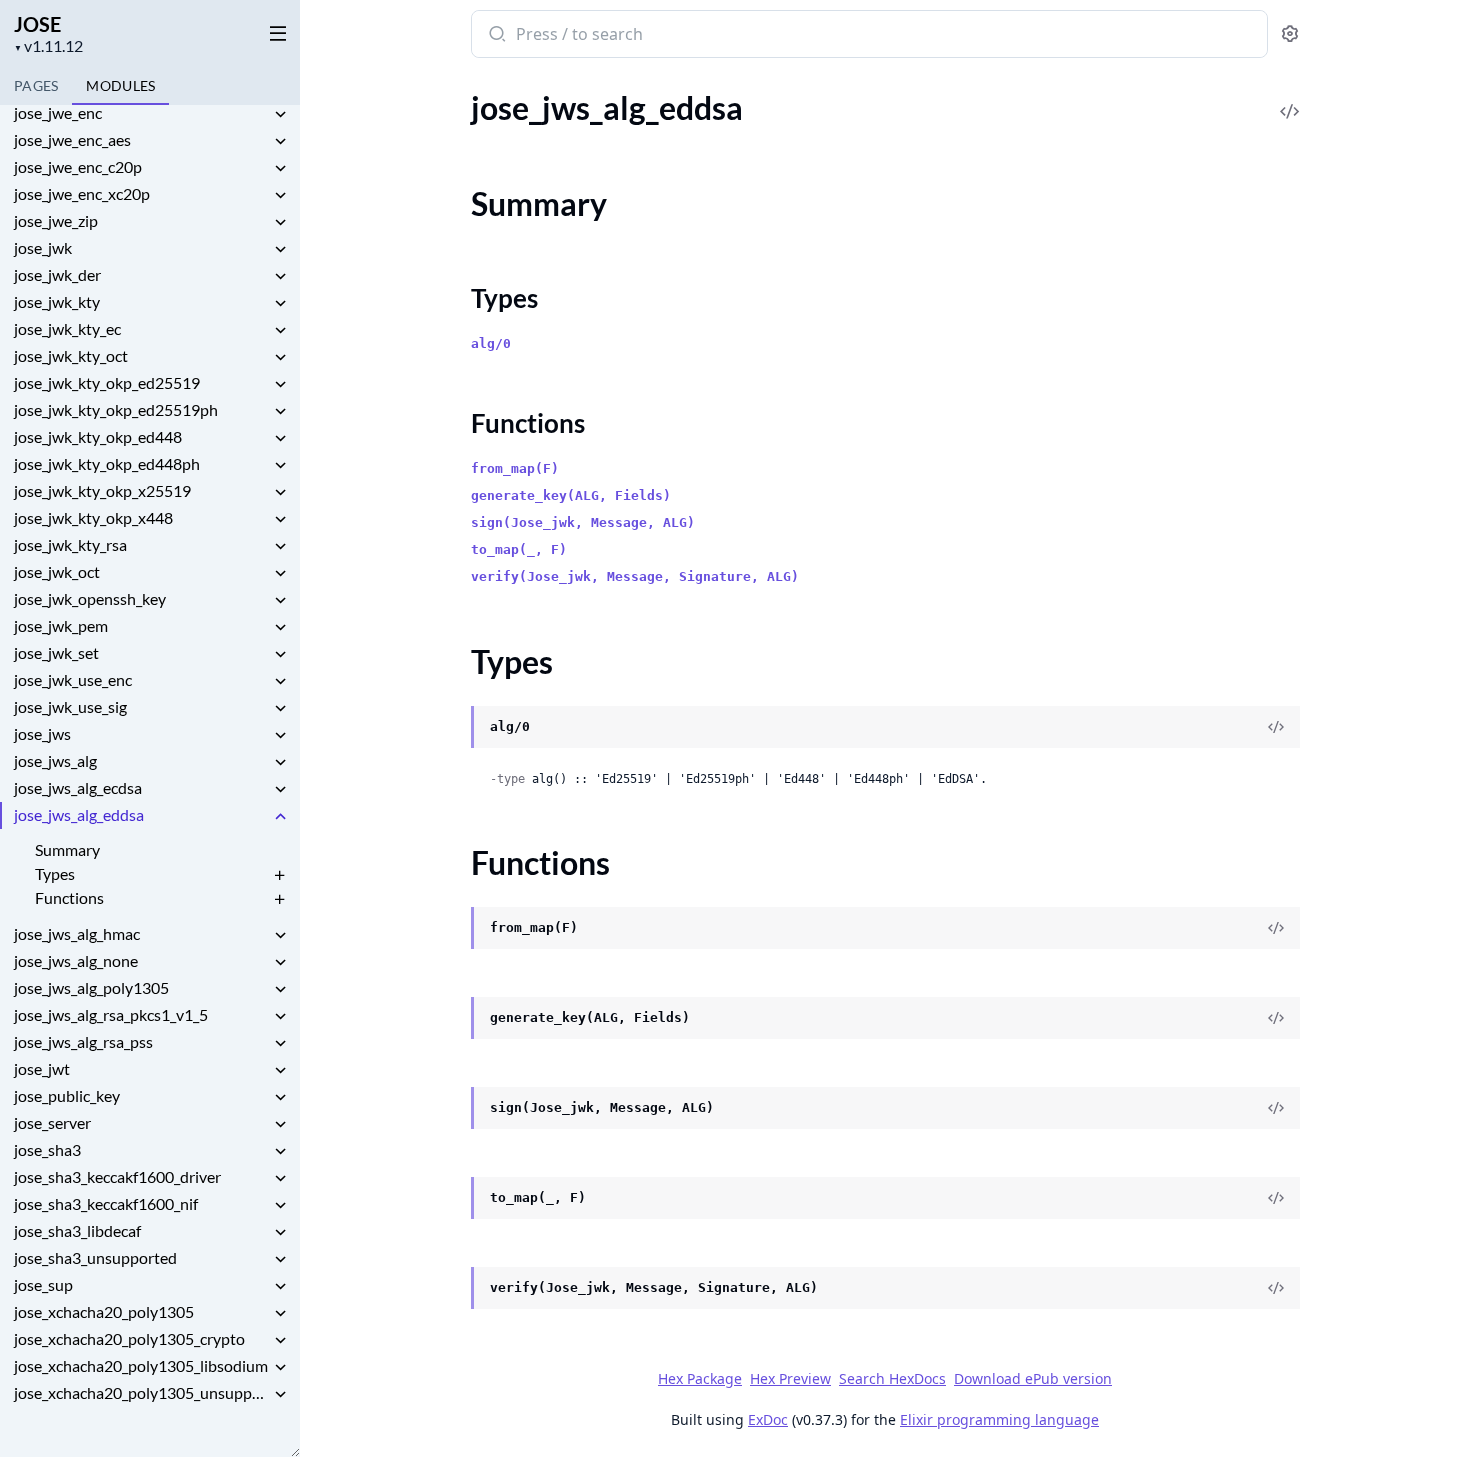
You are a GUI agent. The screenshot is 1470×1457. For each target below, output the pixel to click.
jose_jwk (43, 247)
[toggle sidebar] (274, 32)
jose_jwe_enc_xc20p (82, 193)
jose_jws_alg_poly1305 (91, 987)
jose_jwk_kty (57, 301)
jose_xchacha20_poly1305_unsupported (142, 1392)
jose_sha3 (47, 1149)
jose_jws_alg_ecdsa (78, 787)
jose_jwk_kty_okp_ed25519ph (116, 409)
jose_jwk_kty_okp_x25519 (102, 490)
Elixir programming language (999, 1419)
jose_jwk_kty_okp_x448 (93, 517)
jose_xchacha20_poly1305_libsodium (141, 1365)
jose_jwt (42, 1068)
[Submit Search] (495, 36)
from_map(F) (515, 468)
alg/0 (491, 343)
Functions (69, 897)
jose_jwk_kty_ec (67, 328)
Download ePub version (1033, 1378)
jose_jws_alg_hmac (77, 933)
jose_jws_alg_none (76, 960)
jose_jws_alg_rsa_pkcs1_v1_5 (111, 1014)
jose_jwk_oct (57, 571)
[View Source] (1290, 97)
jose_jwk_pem (61, 625)
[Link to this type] (451, 729)
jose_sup (43, 1284)
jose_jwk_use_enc (73, 679)
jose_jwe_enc (58, 112)
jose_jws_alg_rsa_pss (83, 1041)
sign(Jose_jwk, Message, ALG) (583, 522)
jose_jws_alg (55, 760)
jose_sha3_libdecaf (77, 1230)
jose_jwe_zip (56, 220)
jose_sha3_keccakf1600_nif (106, 1203)
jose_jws (42, 733)
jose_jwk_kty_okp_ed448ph (107, 463)
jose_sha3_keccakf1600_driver (117, 1176)
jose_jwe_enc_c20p (78, 166)
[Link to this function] (451, 930)
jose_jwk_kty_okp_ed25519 (107, 382)
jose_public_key (67, 1095)
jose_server (52, 1122)
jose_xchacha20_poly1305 (104, 1311)
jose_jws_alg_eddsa (79, 814)
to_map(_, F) (519, 549)
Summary (67, 849)
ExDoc (768, 1419)
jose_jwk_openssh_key (90, 598)
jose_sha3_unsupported (95, 1257)
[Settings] (1290, 34)
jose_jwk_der (57, 274)
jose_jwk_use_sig (70, 706)
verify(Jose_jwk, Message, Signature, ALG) (635, 576)
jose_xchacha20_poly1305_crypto (129, 1338)
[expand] (280, 116)
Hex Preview (790, 1378)
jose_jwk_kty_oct (71, 355)
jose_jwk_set (56, 652)
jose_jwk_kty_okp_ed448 (98, 436)
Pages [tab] (36, 85)
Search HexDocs (892, 1379)
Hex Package (700, 1378)
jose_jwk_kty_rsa (70, 544)
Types (55, 873)
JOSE (37, 24)
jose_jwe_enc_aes (72, 139)
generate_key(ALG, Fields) (571, 495)
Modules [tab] (120, 85)
